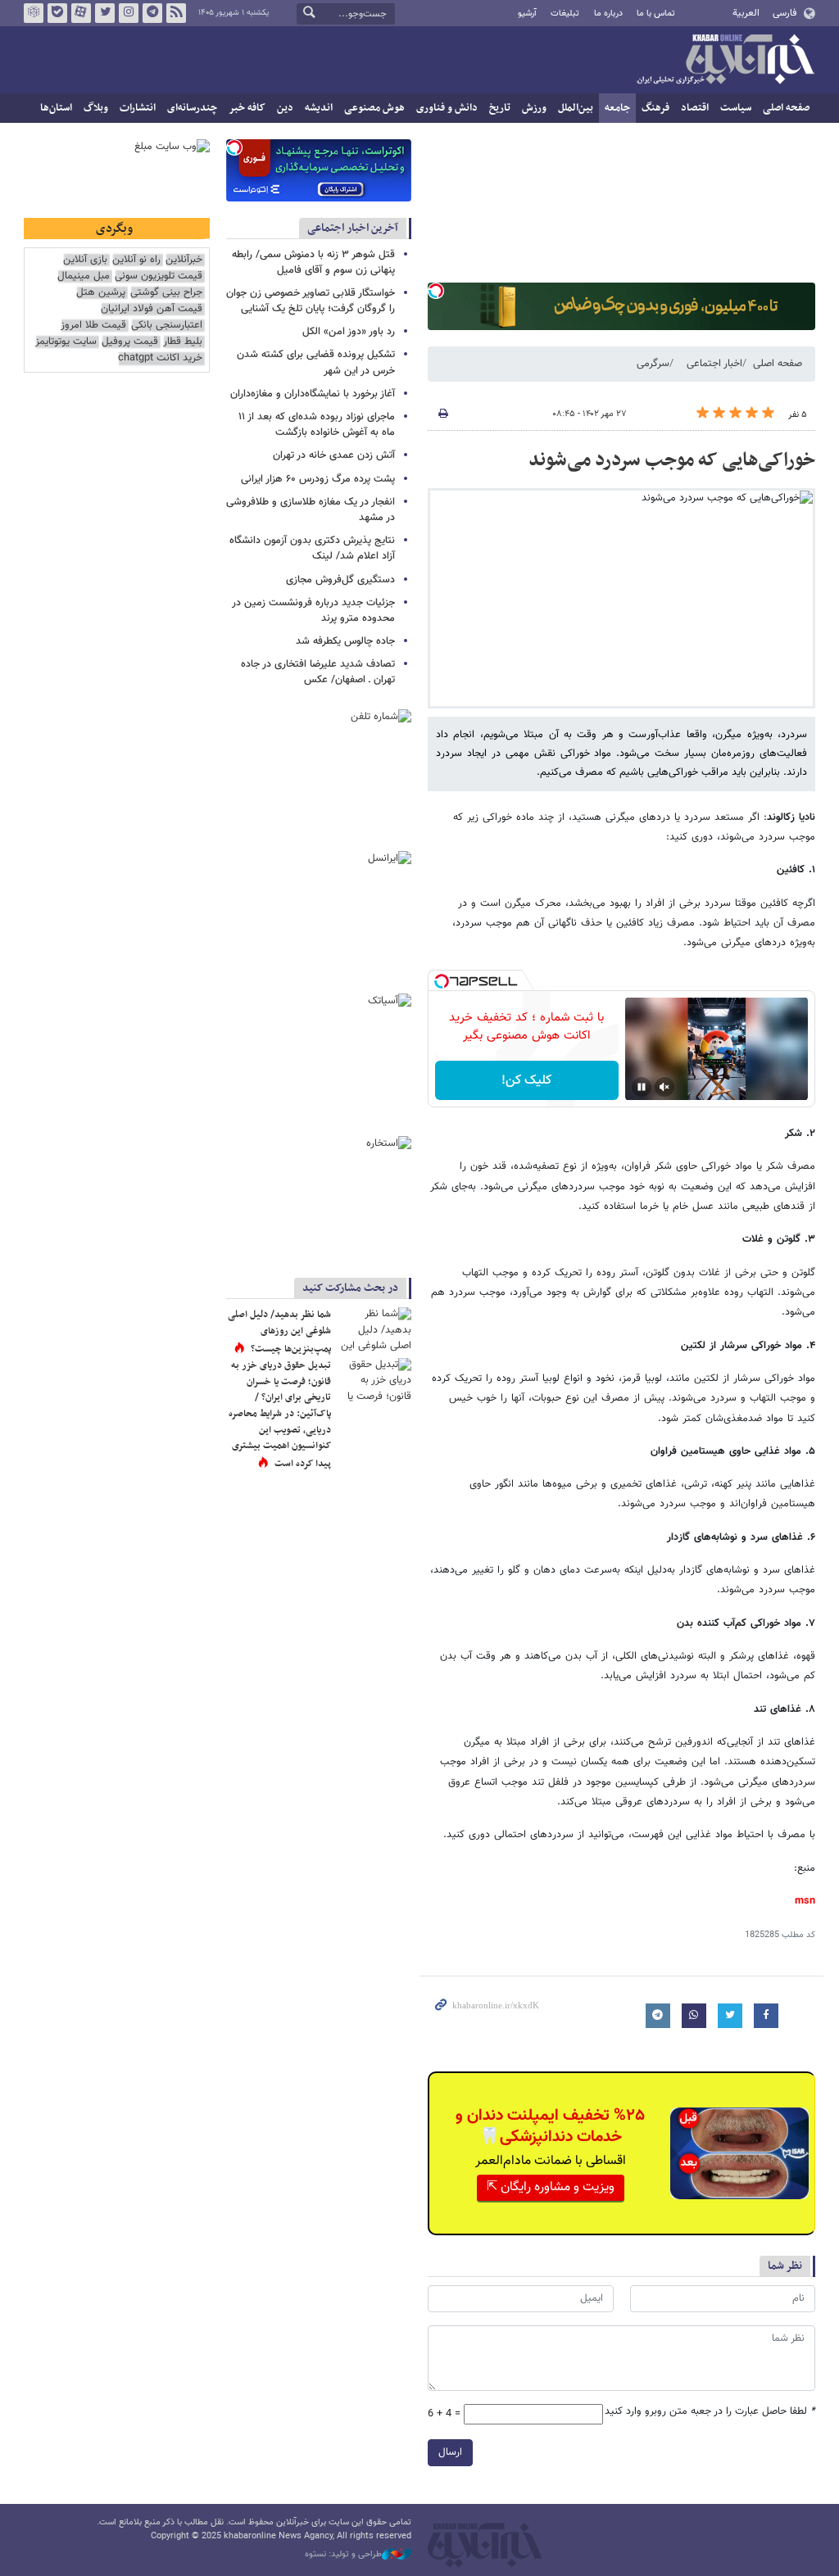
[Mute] (664, 1087)
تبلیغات (565, 14)
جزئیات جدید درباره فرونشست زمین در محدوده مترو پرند (313, 611)
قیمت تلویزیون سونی (159, 276)
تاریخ (500, 108)
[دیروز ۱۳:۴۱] (374, 1332)
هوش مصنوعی (374, 108)
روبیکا (34, 13)
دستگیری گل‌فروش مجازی (340, 580)
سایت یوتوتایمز (66, 342)
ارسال (450, 2452)
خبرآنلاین (725, 61)
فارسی (785, 13)
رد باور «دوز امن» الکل (349, 332)
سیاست (736, 108)
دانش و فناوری (447, 108)
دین (285, 108)
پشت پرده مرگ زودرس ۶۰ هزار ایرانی (318, 479)
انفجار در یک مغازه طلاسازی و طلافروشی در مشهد (311, 510)
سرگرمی (653, 364)
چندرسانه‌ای (192, 108)
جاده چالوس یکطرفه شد (345, 641)
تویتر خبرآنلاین (105, 13)
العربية (746, 13)
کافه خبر (247, 108)
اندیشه (319, 108)
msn (805, 1901)
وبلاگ (96, 108)
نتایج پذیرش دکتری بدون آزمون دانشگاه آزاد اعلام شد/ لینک (312, 548)
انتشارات (138, 108)
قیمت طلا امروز (93, 326)
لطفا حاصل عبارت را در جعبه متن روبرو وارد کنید (710, 2412)
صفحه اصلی (786, 108)
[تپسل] (436, 291)
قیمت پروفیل (130, 342)
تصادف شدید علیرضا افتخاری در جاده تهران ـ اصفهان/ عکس (318, 672)
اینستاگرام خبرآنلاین (129, 13)
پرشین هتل (101, 293)
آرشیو (527, 14)
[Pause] (642, 1087)
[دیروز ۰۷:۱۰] (374, 1383)
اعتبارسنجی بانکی (167, 326)
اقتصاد (695, 108)
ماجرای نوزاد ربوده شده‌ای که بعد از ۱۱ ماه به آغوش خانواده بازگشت (317, 425)
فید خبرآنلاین (176, 13)
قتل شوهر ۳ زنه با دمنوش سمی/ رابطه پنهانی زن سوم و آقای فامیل (313, 263)
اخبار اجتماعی (714, 364)
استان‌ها (56, 108)
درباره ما (608, 14)
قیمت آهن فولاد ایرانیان (152, 309)
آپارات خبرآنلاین (81, 13)
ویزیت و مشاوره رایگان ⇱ (551, 2187)
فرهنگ (655, 108)
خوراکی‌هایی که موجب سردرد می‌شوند (672, 460)
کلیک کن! (526, 1081)
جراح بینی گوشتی (166, 293)
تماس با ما (656, 14)
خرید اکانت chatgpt (160, 358)
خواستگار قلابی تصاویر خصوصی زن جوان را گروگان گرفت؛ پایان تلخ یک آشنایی (311, 301)
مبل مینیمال (84, 276)
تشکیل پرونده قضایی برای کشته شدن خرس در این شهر (316, 362)
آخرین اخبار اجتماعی (353, 228)
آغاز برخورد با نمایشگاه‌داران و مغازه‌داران (313, 394)
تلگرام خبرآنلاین (152, 13)
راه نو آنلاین (136, 260)
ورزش (534, 108)
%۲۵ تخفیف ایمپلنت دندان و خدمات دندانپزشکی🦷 (550, 2126)
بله (57, 13)
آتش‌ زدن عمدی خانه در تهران (334, 455)
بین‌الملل (576, 108)
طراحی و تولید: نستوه (343, 2555)
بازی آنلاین (85, 260)
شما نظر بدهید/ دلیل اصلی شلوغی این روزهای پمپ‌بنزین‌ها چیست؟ (279, 1331)
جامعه (617, 108)
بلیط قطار (183, 342)
